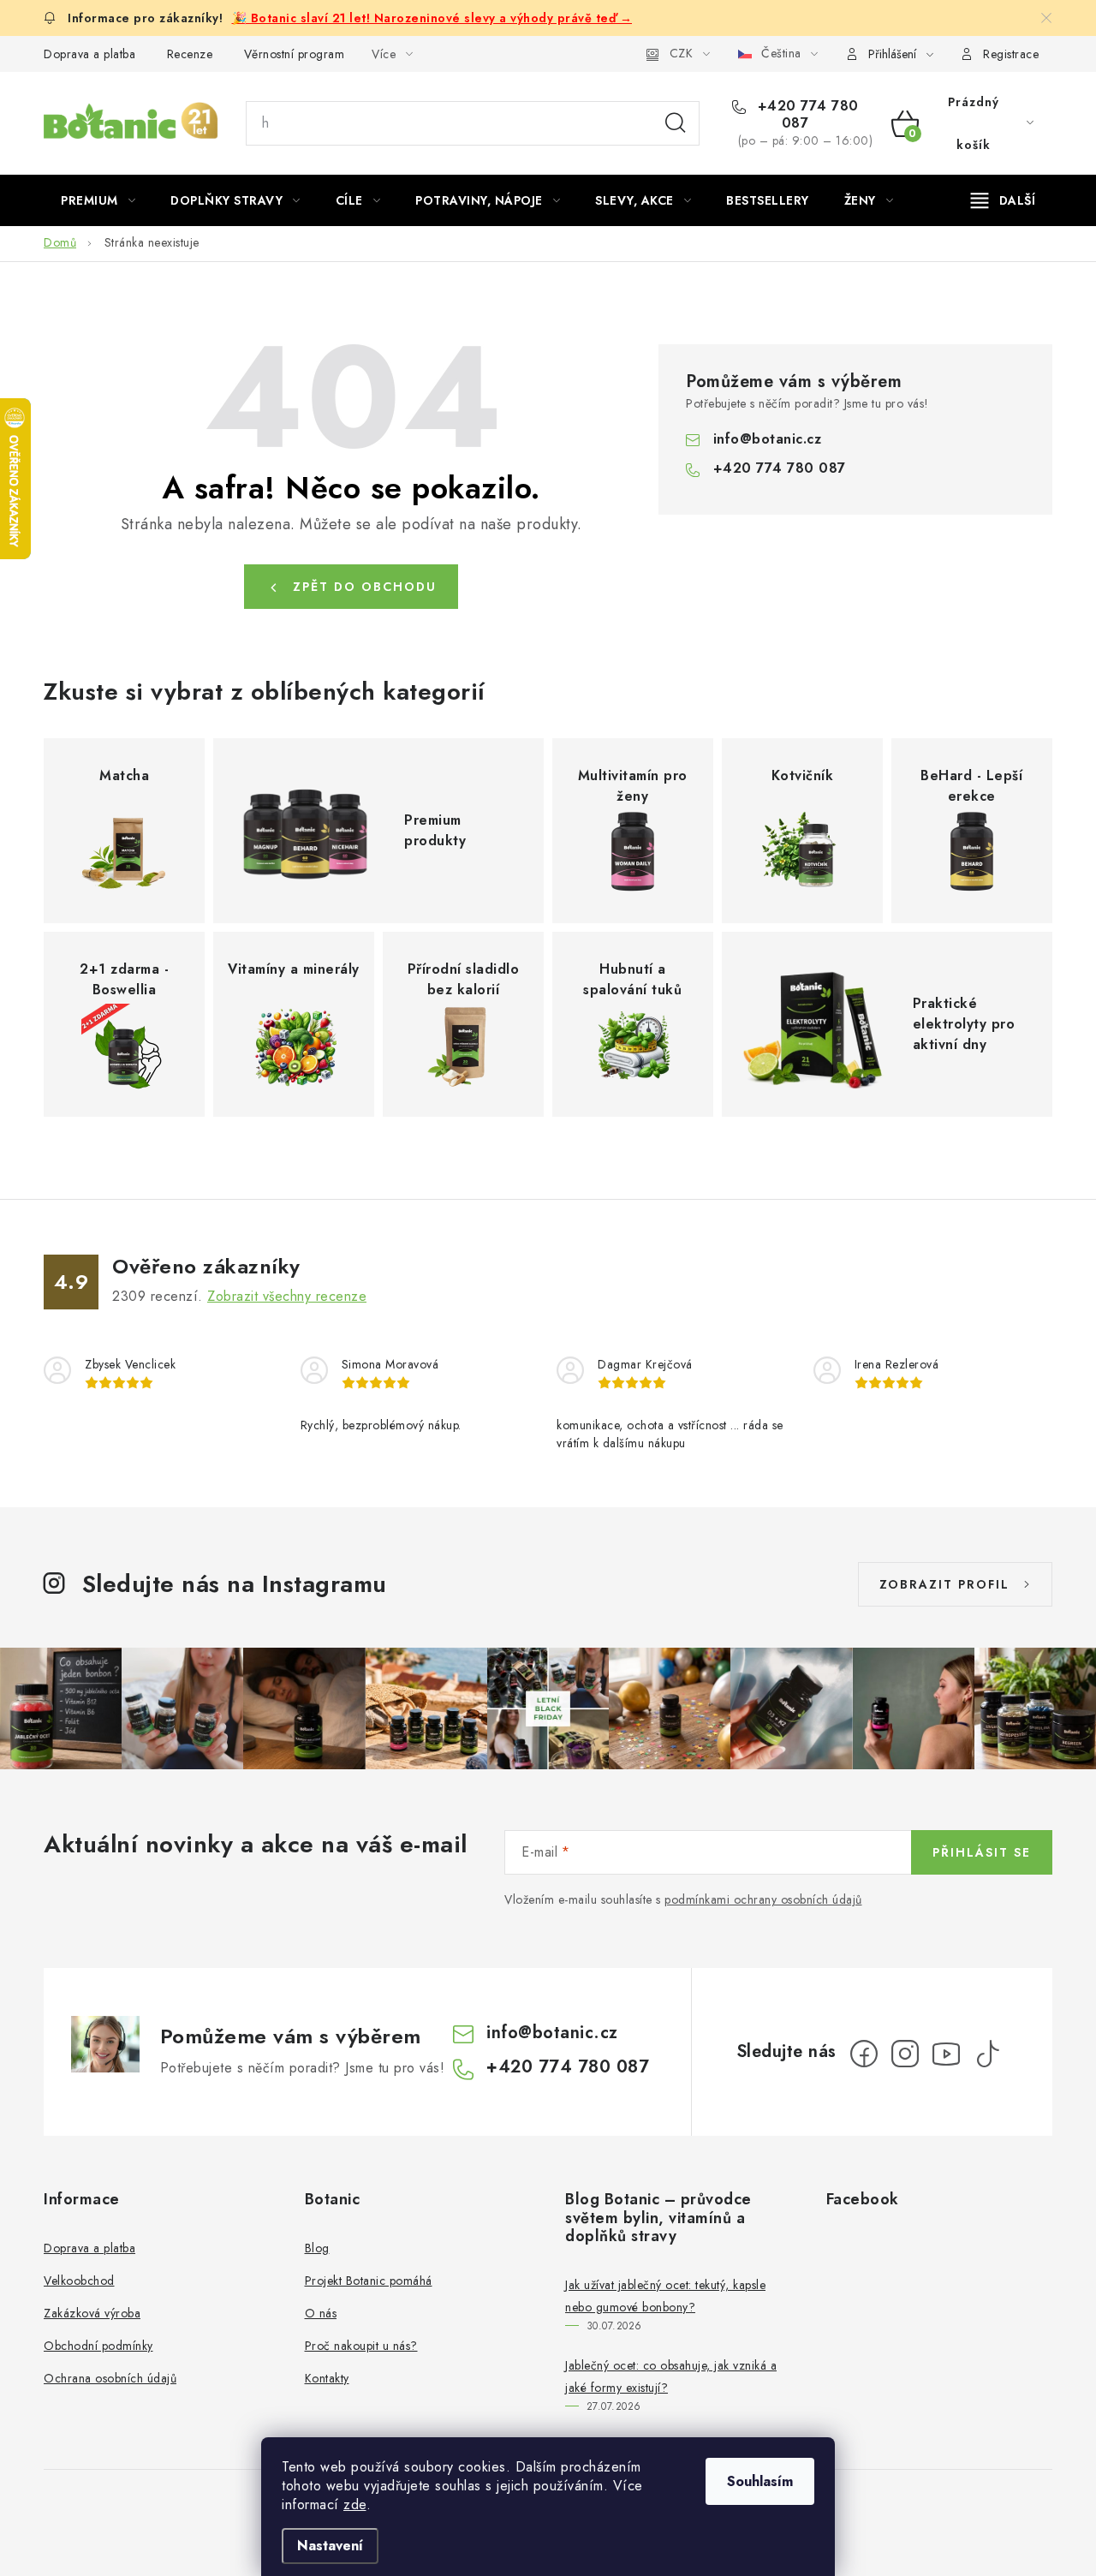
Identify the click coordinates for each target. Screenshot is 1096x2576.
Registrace (1011, 54)
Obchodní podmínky (98, 2346)
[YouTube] (946, 2054)
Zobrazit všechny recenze (287, 1296)
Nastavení (330, 2546)
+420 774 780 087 (806, 115)
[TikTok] (987, 2054)
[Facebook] (864, 2054)
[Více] (1003, 200)
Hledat (676, 123)
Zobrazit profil (944, 1584)
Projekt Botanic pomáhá (369, 2281)
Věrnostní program (295, 54)
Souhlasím (760, 2481)
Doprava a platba (89, 54)
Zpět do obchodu (365, 587)
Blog (317, 2248)
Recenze (190, 54)
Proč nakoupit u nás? (361, 2346)
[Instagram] (905, 2054)
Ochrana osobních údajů (110, 2378)
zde (355, 2504)
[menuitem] (98, 200)
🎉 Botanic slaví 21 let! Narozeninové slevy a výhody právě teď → (432, 18)
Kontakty (327, 2378)
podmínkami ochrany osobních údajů (763, 1899)
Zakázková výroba (92, 2313)
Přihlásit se (982, 1852)
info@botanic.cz (768, 439)
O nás (321, 2313)
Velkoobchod (79, 2281)
